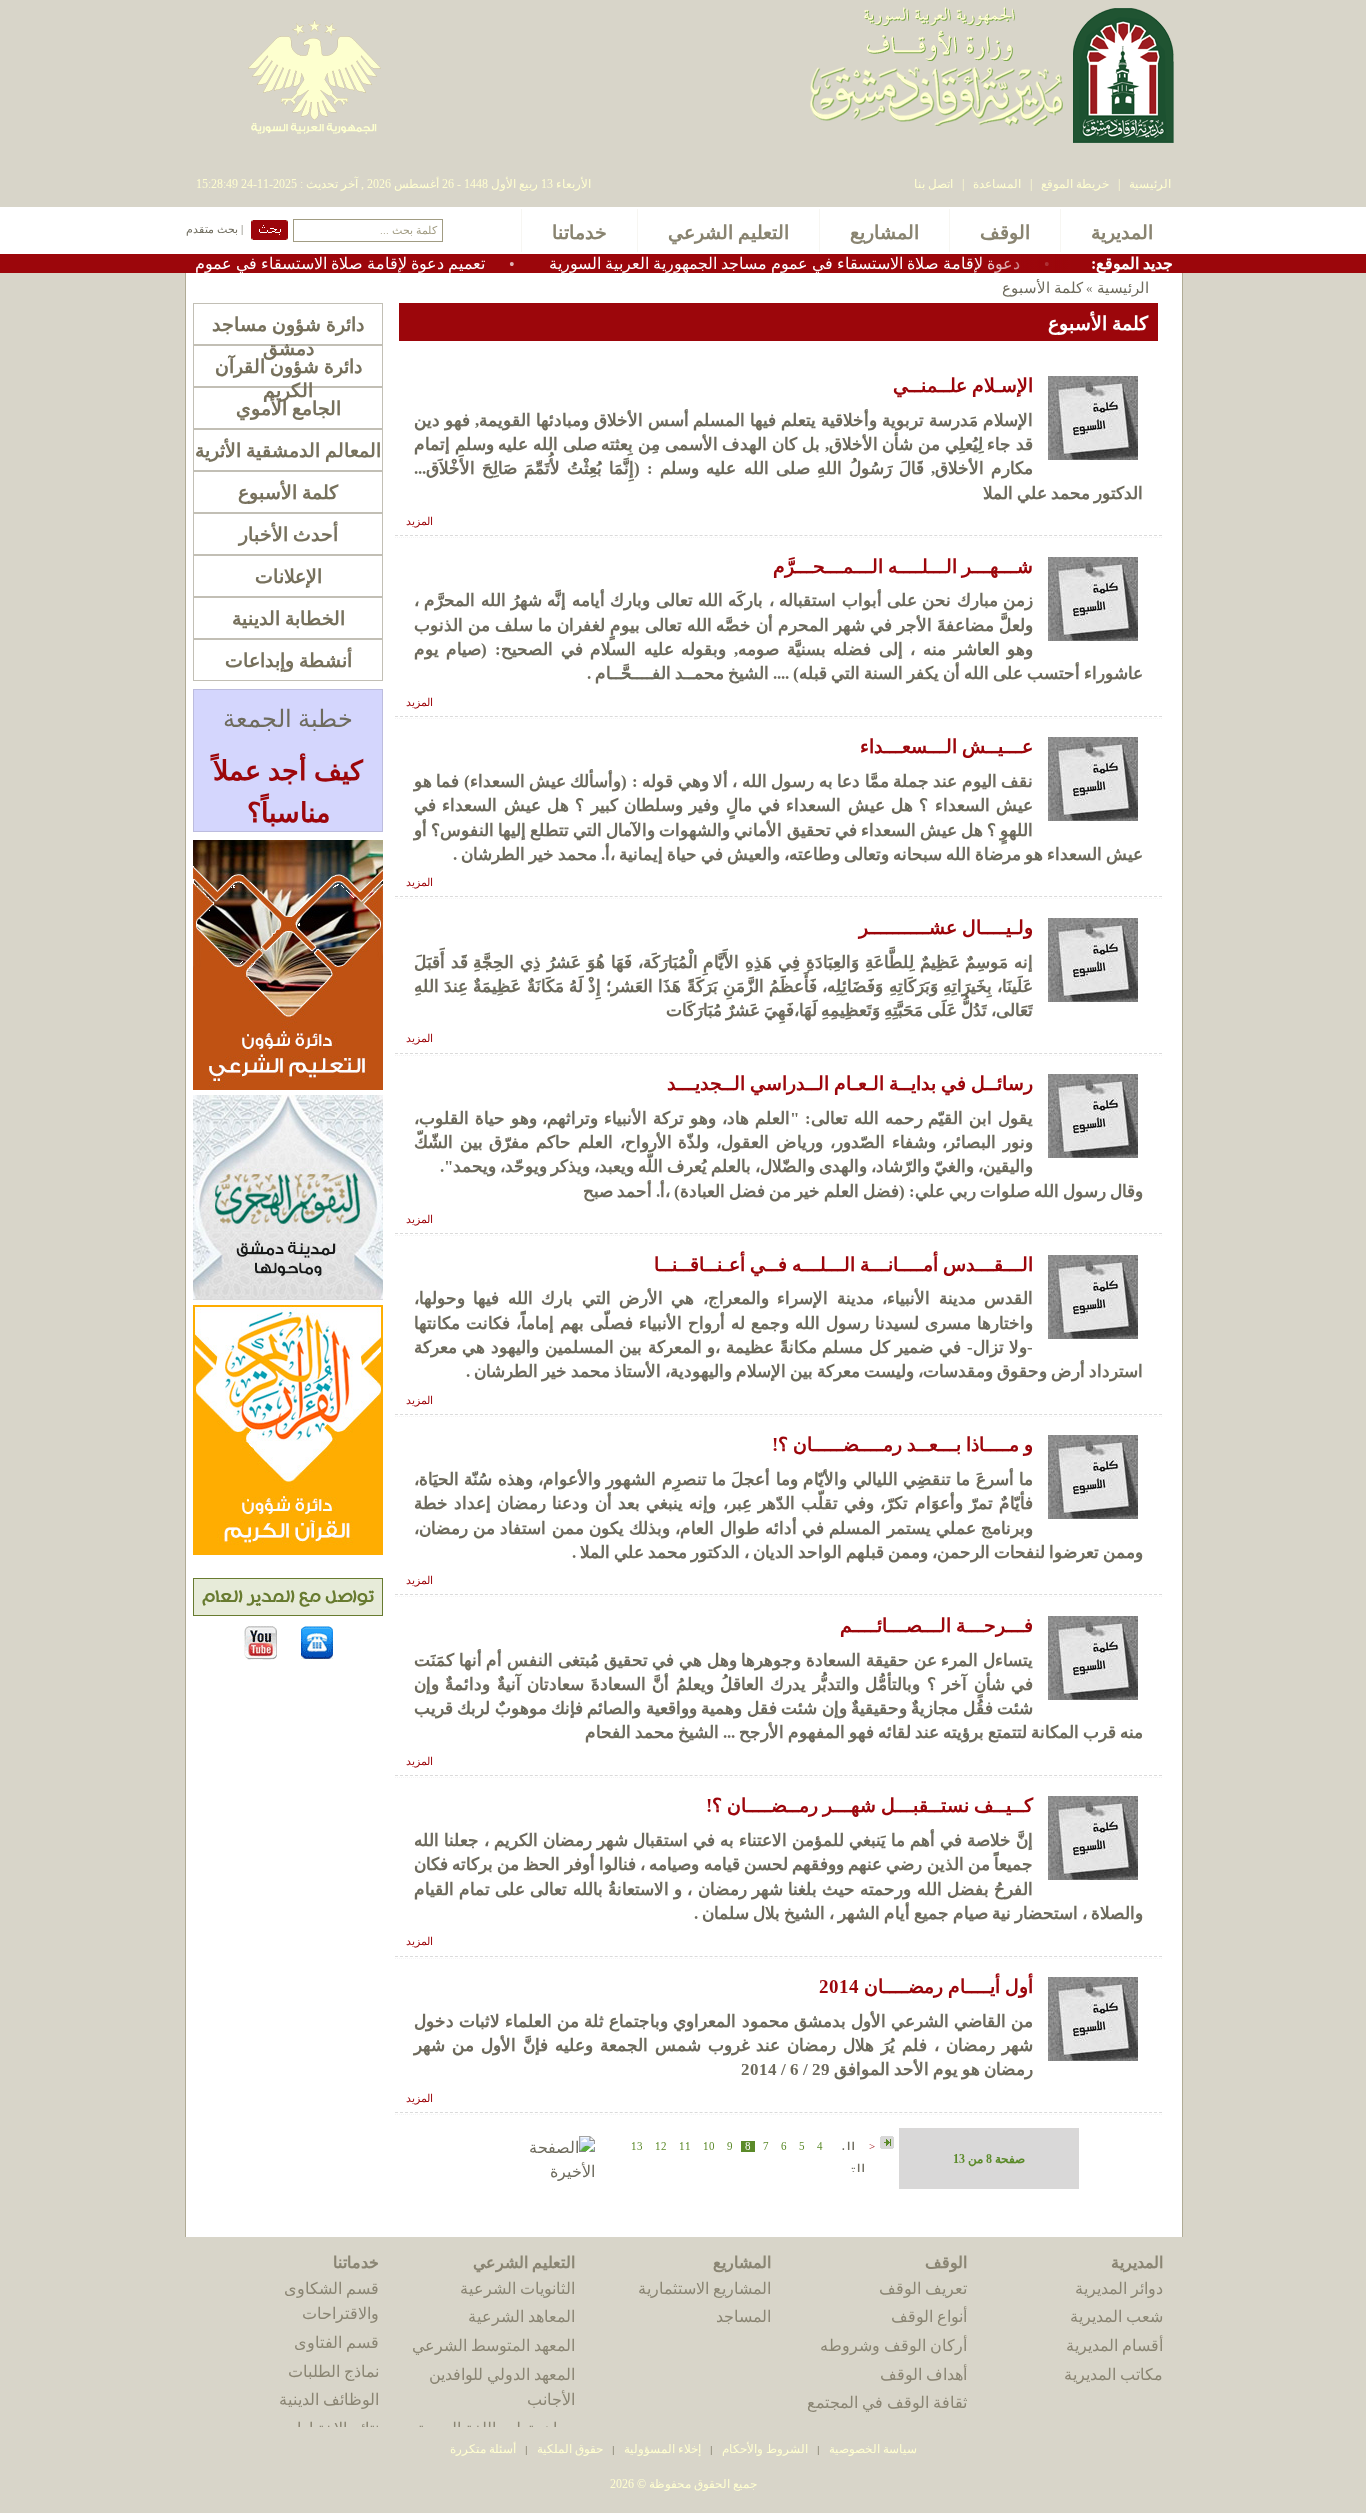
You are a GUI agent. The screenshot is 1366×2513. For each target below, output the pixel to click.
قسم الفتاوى (336, 2342)
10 (709, 2146)
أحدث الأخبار (288, 534)
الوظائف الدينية (329, 2399)
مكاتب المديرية (1113, 2374)
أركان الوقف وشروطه (893, 2345)
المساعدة (997, 184)
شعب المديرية (1116, 2316)
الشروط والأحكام (765, 2449)
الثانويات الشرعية (517, 2288)
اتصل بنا (933, 184)
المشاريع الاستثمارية (704, 2288)
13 (637, 2146)
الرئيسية (1150, 184)
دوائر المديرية (1119, 2288)
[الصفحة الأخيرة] (540, 2171)
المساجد (743, 2316)
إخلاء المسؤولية (662, 2449)
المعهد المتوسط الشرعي (493, 2345)
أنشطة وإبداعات (288, 660)
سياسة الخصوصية (873, 2449)
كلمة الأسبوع (288, 492)
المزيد (419, 521)
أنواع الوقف (929, 2316)
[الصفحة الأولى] (887, 2143)
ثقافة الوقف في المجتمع (887, 2402)
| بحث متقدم (214, 229)
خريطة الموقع (1075, 184)
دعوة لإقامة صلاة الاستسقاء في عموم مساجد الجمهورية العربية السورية (844, 263)
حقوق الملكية (568, 2449)
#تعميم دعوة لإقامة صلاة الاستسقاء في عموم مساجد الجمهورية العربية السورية (285, 263)
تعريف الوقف (923, 2288)
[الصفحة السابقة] (846, 2144)
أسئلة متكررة (483, 2449)
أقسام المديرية (1114, 2345)
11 (685, 2146)
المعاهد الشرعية (521, 2316)
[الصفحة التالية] (858, 2166)
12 (661, 2146)
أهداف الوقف (923, 2374)
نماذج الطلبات (333, 2371)
